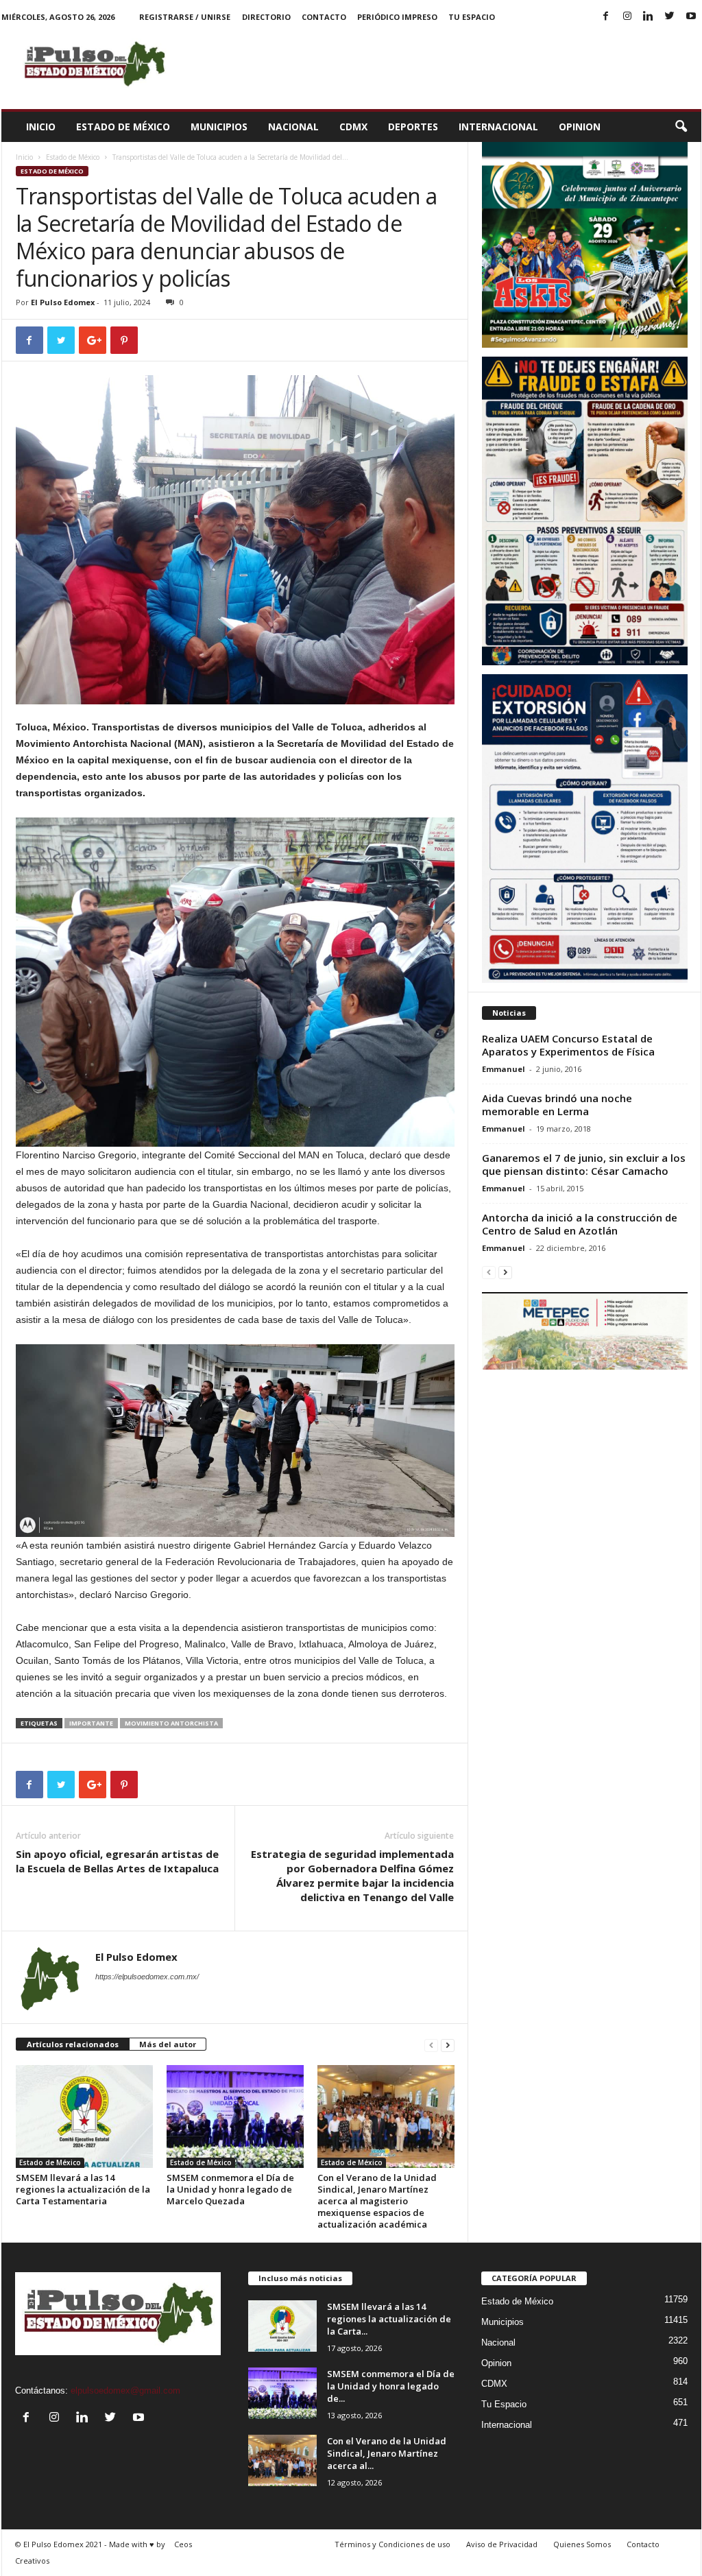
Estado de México (123, 127)
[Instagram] (627, 17)
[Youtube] (691, 17)
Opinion (580, 127)
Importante (91, 1723)
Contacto (324, 17)
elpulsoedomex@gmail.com (125, 2390)
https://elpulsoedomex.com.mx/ (147, 1977)
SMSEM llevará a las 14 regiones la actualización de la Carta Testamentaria (83, 2189)
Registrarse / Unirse (185, 17)
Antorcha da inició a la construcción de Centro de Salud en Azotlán (580, 1224)
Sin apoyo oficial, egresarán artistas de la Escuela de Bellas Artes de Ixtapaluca (117, 1861)
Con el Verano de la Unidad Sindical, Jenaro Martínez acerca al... (387, 2453)
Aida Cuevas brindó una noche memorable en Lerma (557, 1105)
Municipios (219, 127)
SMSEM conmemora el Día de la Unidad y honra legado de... (391, 2386)
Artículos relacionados (73, 2044)
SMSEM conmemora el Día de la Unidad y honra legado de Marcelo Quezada (230, 2189)
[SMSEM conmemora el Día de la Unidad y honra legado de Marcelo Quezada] (235, 2116)
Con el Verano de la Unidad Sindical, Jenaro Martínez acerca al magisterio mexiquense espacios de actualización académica (377, 2201)
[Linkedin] (649, 17)
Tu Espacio (472, 17)
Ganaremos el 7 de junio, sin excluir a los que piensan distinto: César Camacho (584, 1164)
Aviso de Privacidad (502, 2544)
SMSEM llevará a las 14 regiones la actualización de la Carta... (389, 2319)
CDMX (353, 127)
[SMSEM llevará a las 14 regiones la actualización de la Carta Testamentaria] (84, 2116)
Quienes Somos (582, 2544)
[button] (681, 127)
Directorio (266, 17)
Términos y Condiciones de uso (392, 2544)
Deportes (413, 127)
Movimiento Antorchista (171, 1723)
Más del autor (168, 2044)
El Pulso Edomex (63, 302)
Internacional (498, 127)
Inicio (41, 127)
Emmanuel (504, 1069)
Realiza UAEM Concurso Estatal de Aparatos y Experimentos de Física (568, 1045)
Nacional (293, 127)
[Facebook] (606, 17)
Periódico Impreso (397, 17)
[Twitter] (670, 17)
